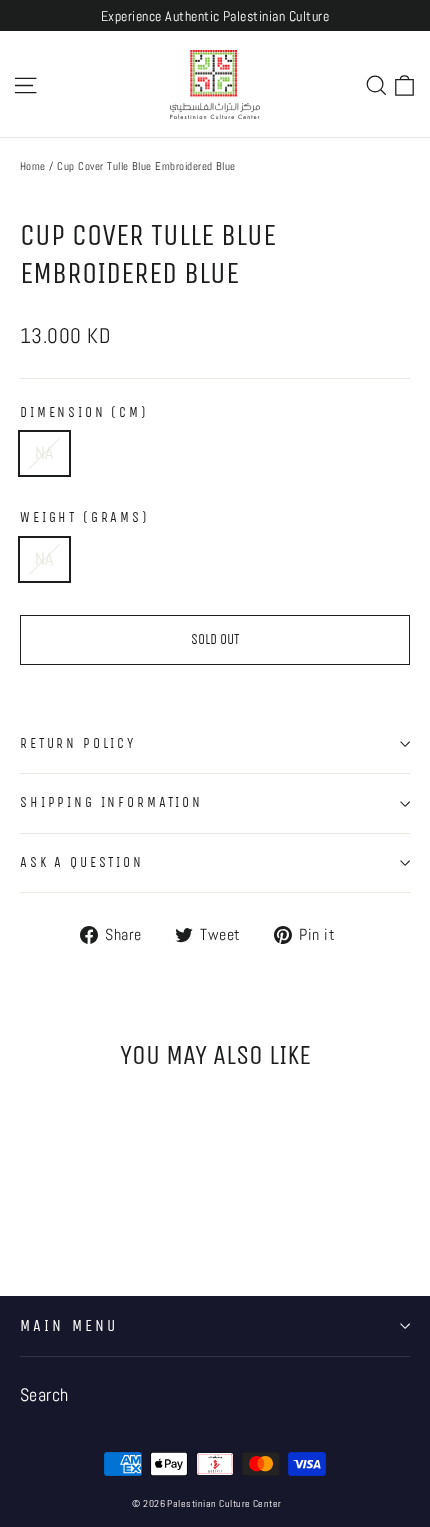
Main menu (69, 1326)
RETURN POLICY (78, 743)
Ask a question (82, 862)
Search (44, 1395)
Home (33, 166)
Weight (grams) (85, 517)
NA (44, 452)
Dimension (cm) (84, 412)
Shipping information (111, 802)
